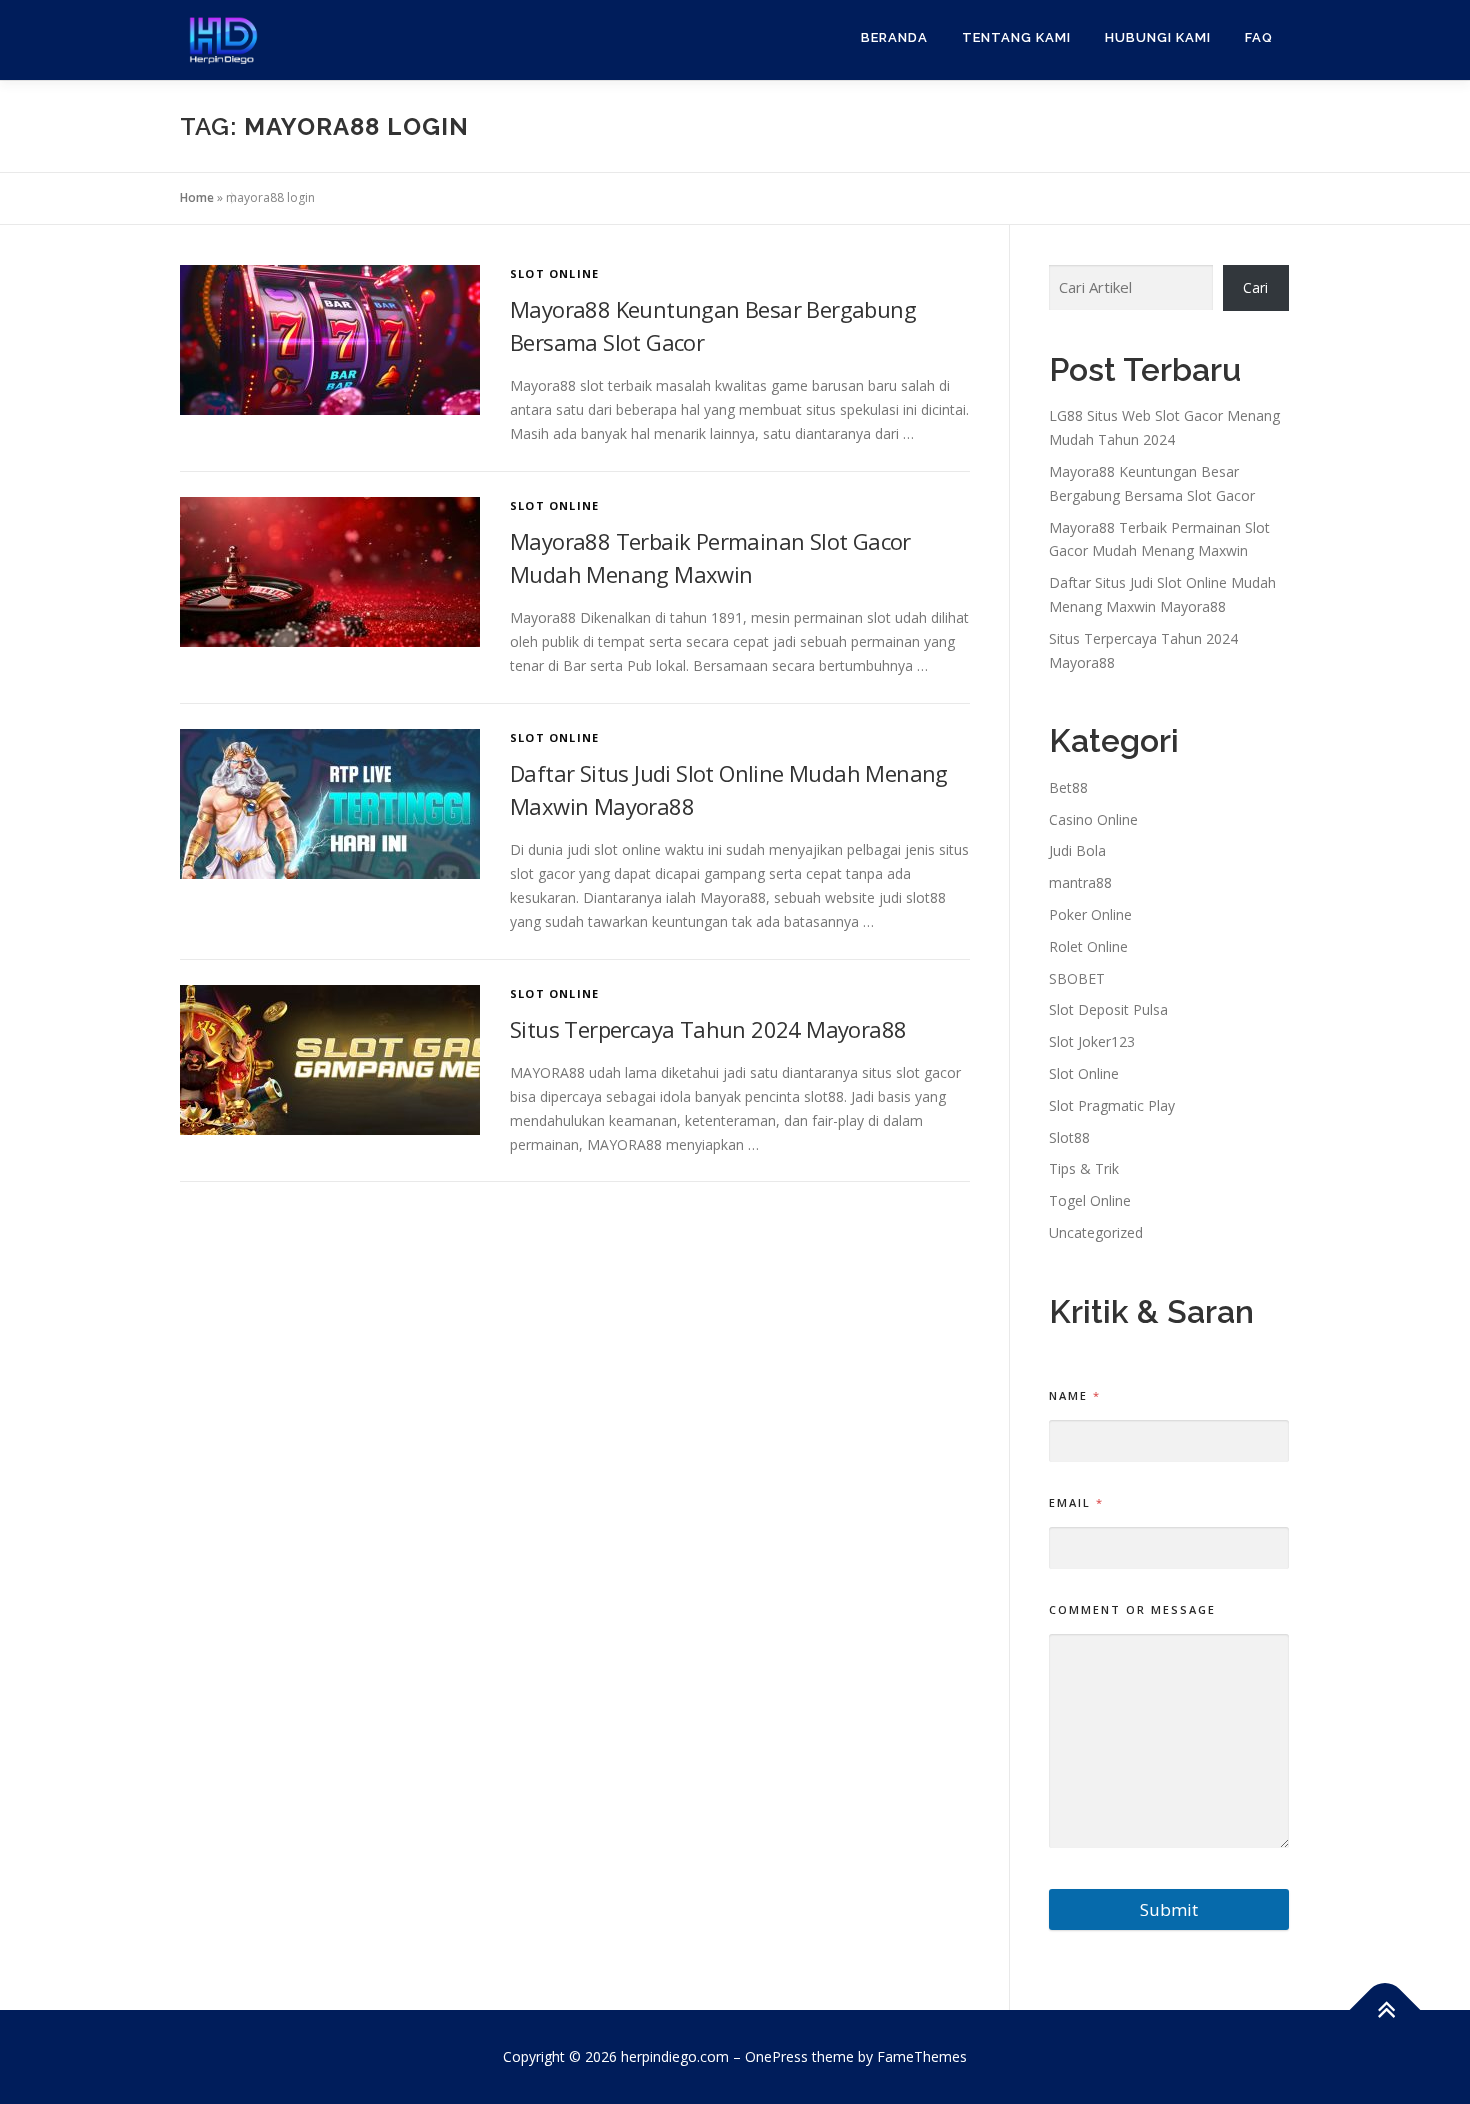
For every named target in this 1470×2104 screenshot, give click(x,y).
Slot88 (1069, 1137)
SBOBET (1077, 978)
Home (197, 197)
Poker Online (1090, 914)
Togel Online (1090, 1200)
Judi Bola (1077, 850)
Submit (1169, 1909)
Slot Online (554, 273)
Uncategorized (1096, 1232)
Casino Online (1093, 819)
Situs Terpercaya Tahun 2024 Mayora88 (708, 1029)
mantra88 (1080, 882)
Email (1075, 1502)
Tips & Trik (1084, 1168)
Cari (1255, 287)
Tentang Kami (1016, 37)
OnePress (776, 2056)
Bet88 (1068, 787)
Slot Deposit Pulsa (1108, 1009)
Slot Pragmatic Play (1112, 1105)
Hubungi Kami (1158, 37)
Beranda (894, 37)
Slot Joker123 (1092, 1041)
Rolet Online (1088, 946)
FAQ (1259, 37)
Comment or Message (1132, 1609)
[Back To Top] (1385, 2010)
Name (1074, 1395)
